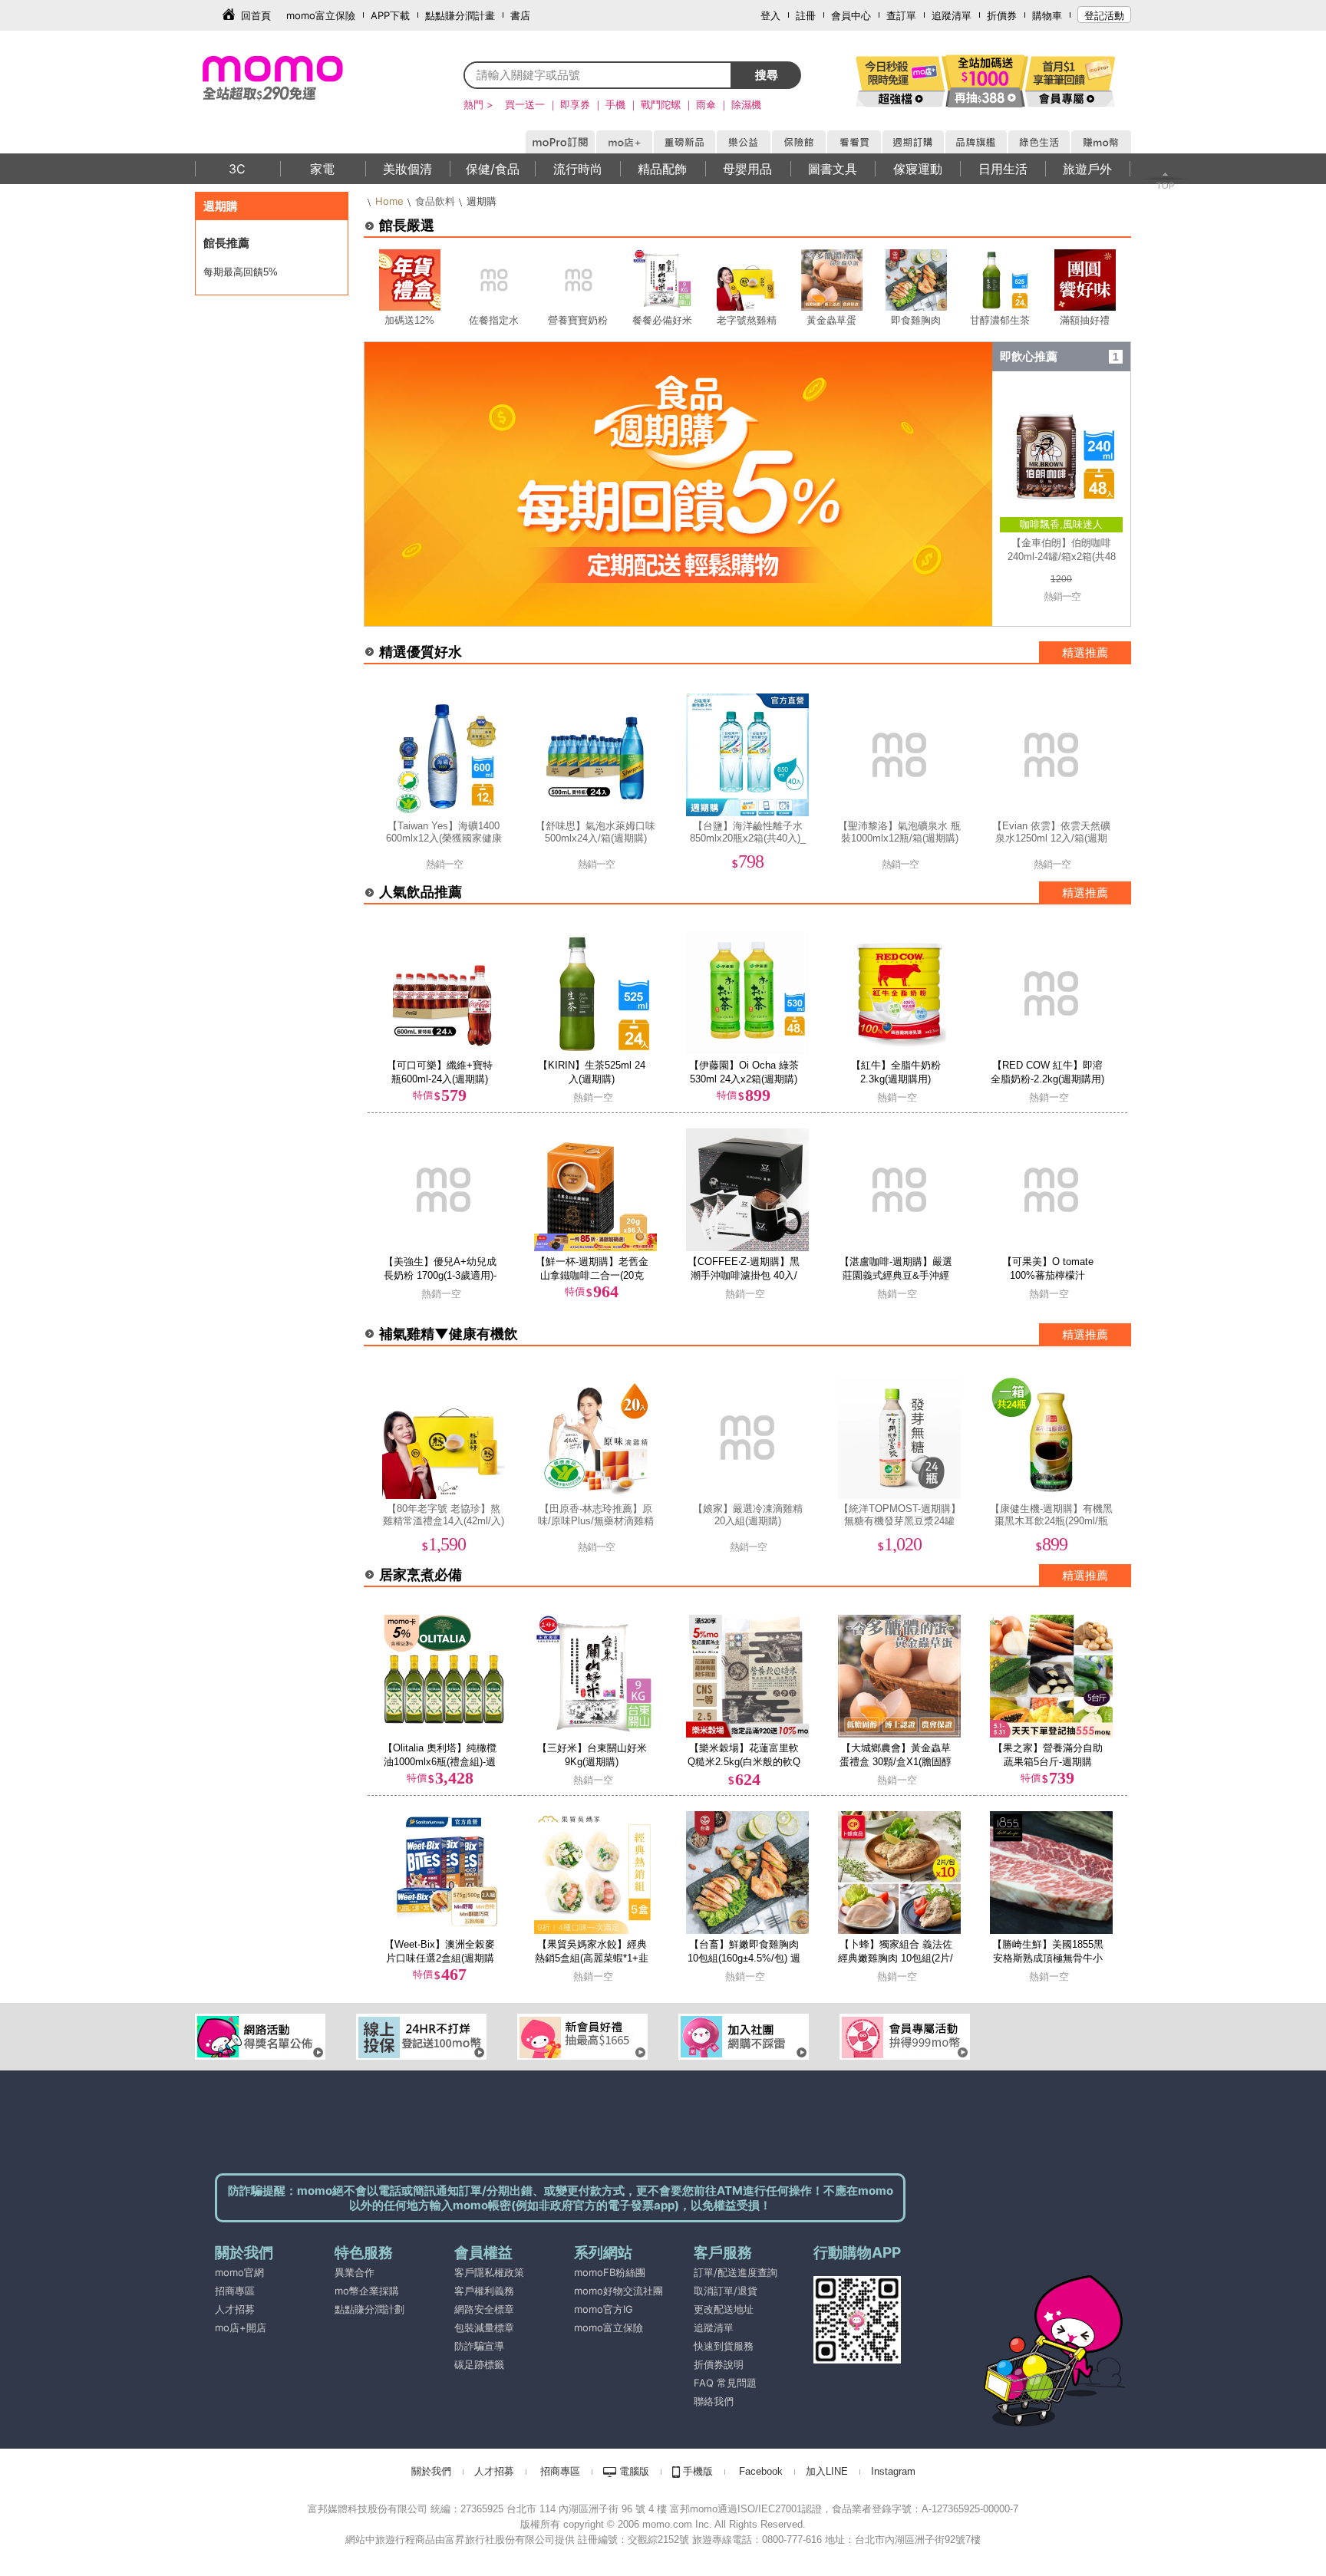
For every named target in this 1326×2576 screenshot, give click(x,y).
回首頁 (256, 15)
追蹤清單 (952, 15)
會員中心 (851, 15)
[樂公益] (743, 140)
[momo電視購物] (853, 140)
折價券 (1002, 15)
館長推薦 (226, 243)
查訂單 (901, 15)
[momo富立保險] (576, 2346)
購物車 (1047, 15)
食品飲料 (435, 201)
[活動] (901, 81)
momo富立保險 (321, 15)
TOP (1165, 186)
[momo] (306, 77)
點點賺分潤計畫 (460, 15)
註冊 (806, 15)
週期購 (221, 206)
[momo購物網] (559, 140)
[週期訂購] (912, 140)
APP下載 (390, 15)
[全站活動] (985, 81)
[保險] (798, 140)
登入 (770, 15)
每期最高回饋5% (241, 272)
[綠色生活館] (1038, 140)
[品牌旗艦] (975, 140)
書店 (520, 15)
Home (389, 201)
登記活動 (1104, 15)
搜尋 (767, 75)
